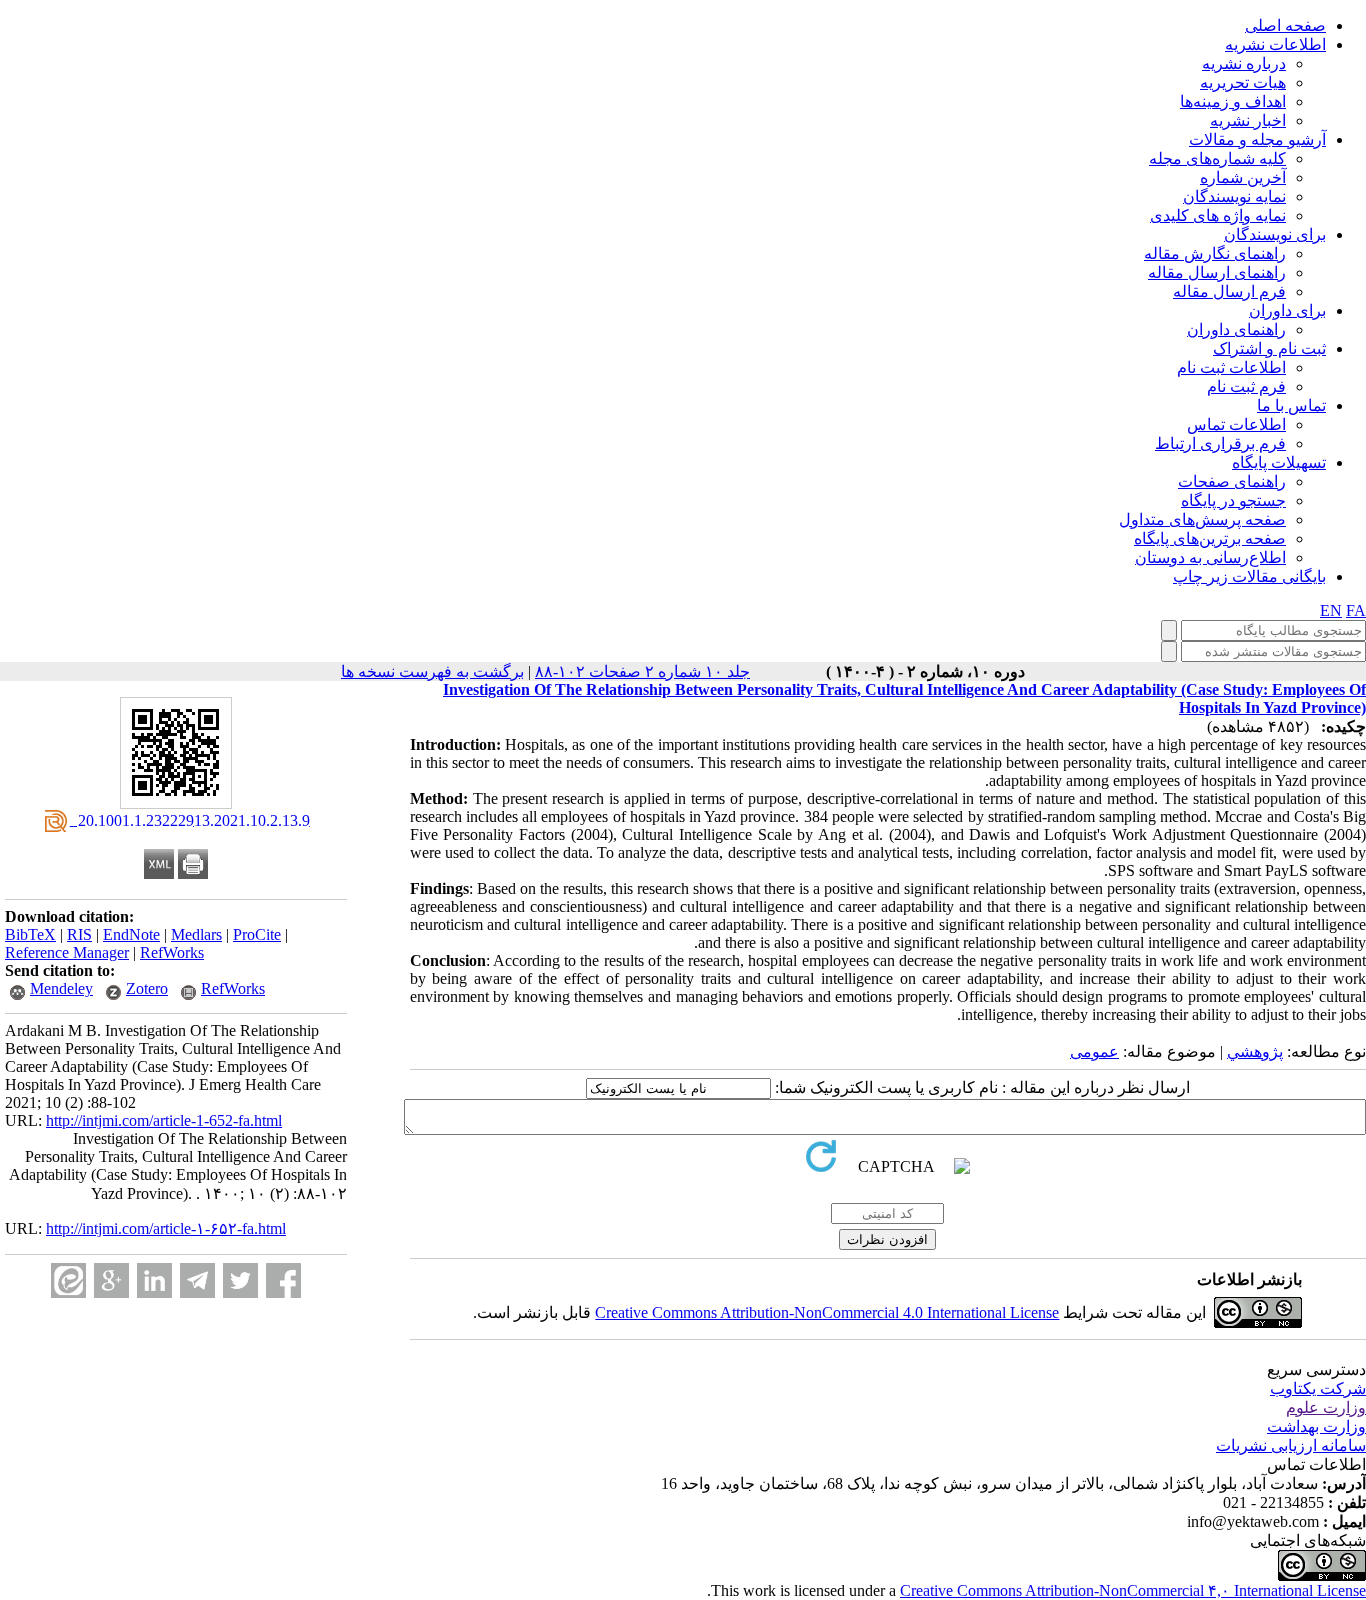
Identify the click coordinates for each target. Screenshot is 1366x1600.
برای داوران (1287, 310)
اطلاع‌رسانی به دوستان (1210, 557)
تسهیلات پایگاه (1279, 462)
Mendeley (61, 988)
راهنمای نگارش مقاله (1215, 253)
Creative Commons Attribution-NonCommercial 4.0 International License (827, 1312)
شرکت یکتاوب (1318, 1388)
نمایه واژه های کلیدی (1218, 215)
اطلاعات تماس (1236, 424)
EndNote (131, 934)
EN (1331, 610)
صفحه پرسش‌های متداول (1202, 519)
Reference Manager (67, 952)
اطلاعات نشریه (1275, 44)
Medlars (196, 934)
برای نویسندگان (1275, 234)
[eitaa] (68, 1280)
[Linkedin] (154, 1280)
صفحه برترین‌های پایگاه (1210, 538)
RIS (79, 934)
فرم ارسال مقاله (1229, 291)
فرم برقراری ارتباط (1220, 443)
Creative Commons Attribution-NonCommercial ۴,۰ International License (1133, 1590)
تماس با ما (1291, 405)
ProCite (257, 934)
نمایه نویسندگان (1234, 196)
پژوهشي (1255, 1051)
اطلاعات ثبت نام (1231, 367)
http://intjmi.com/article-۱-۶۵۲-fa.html (166, 1228)
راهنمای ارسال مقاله (1217, 272)
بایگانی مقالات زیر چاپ (1249, 576)
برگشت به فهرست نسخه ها (432, 671)
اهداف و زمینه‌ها (1233, 101)
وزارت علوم (1326, 1407)
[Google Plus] (111, 1280)
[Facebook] (283, 1280)
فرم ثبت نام (1246, 386)
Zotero (147, 988)
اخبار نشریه (1248, 120)
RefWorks (172, 952)
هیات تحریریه (1243, 82)
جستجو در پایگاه (1233, 500)
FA (1356, 610)
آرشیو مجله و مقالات (1257, 139)
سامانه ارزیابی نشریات (1291, 1445)
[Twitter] (240, 1280)
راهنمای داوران (1236, 329)
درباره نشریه (1244, 63)
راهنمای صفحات (1232, 481)
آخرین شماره (1243, 177)
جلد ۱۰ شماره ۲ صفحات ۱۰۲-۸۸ (642, 671)
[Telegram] (197, 1280)
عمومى (1094, 1051)
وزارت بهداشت (1316, 1426)
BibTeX (30, 934)
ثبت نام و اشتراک (1269, 348)
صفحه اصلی (1285, 25)
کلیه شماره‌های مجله (1217, 158)
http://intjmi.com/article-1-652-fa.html (164, 1120)
